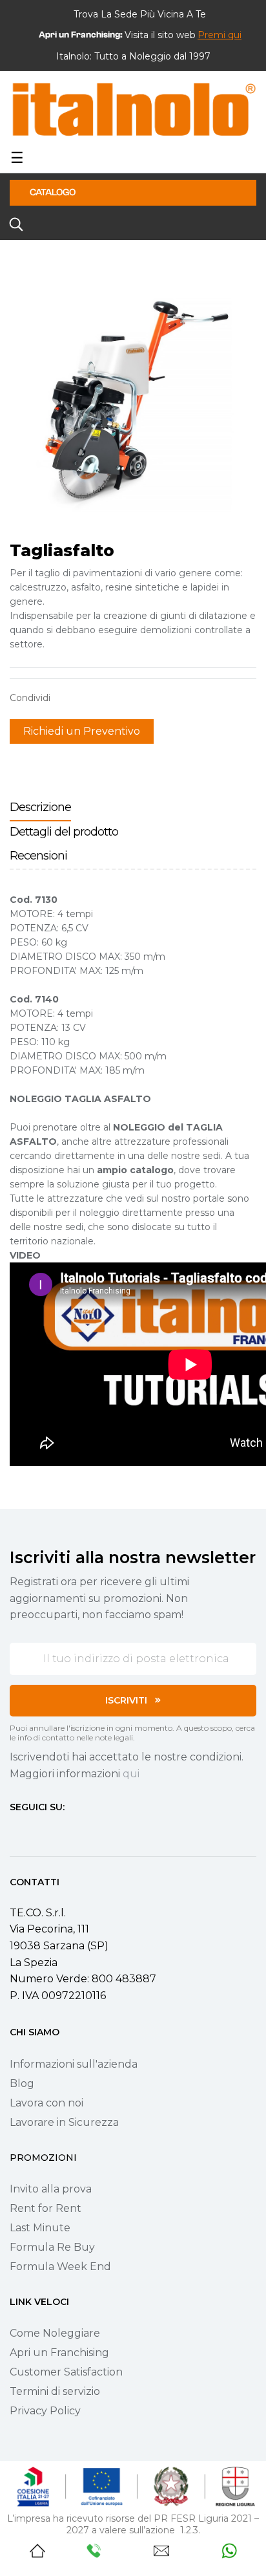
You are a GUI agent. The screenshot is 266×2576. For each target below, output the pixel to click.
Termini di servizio (55, 2391)
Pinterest (107, 698)
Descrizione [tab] (40, 807)
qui (131, 1774)
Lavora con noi (46, 2103)
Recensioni (38, 856)
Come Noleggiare (55, 2333)
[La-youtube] (61, 1832)
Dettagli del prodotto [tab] (64, 832)
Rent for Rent (46, 2208)
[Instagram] (38, 1832)
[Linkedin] (85, 1832)
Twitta (87, 698)
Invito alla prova (51, 2189)
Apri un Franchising (59, 2353)
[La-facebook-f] (15, 1832)
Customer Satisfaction (66, 2372)
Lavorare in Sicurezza (64, 2122)
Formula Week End (60, 2267)
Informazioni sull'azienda (74, 2064)
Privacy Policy (45, 2411)
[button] (220, 35)
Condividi (66, 698)
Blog (22, 2084)
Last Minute (40, 2228)
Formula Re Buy (52, 2247)
